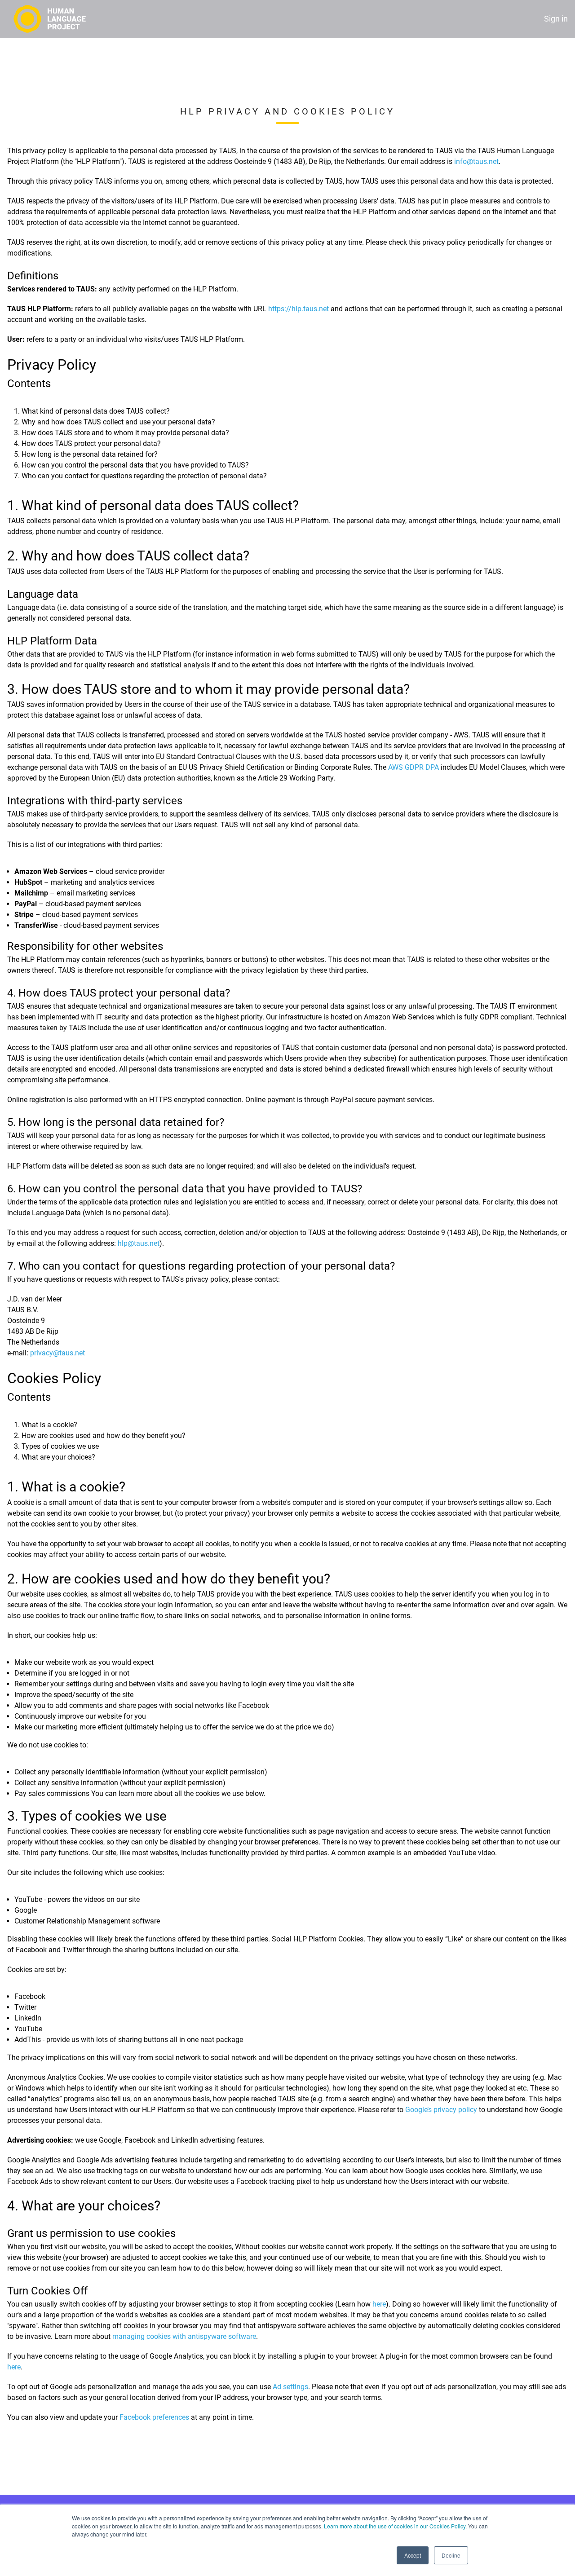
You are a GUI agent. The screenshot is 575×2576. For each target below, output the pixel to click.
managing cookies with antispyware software (184, 2336)
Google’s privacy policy (441, 2110)
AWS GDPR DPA (414, 767)
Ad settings (290, 2387)
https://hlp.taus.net (299, 309)
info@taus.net (476, 161)
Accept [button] (413, 2555)
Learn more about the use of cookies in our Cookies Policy (395, 2526)
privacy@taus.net (57, 1353)
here (379, 2304)
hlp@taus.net (139, 1243)
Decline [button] (451, 2555)
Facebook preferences (154, 2417)
